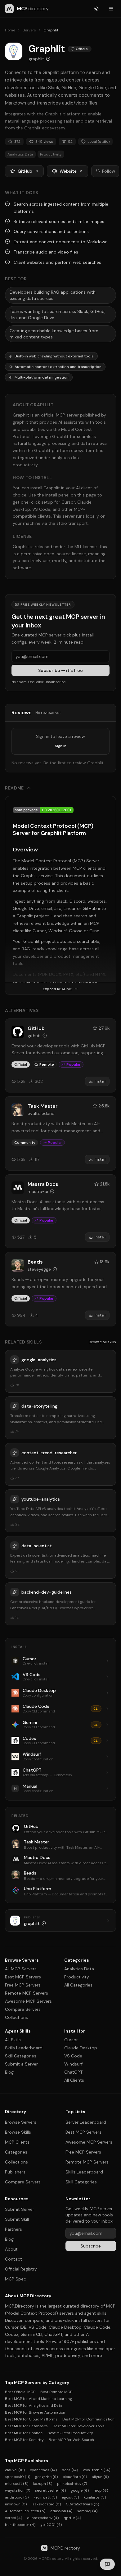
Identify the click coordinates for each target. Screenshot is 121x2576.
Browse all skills (102, 1342)
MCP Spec (16, 2279)
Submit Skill (17, 2219)
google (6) (80, 2490)
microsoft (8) (17, 2484)
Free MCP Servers (23, 1985)
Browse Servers (21, 2122)
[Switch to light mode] (96, 9)
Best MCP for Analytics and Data (34, 2406)
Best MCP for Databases (26, 2426)
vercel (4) (13, 2518)
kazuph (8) (43, 2484)
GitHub (25, 171)
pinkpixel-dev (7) (72, 2484)
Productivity (77, 1977)
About (11, 2249)
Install (100, 1081)
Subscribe (91, 2246)
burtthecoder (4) (20, 2525)
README (14, 788)
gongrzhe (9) (46, 2477)
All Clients (74, 2080)
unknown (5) (16, 2504)
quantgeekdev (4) (43, 2518)
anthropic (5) (17, 2497)
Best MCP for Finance (24, 2433)
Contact (13, 2259)
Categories (16, 2152)
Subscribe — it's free (60, 670)
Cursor (71, 2040)
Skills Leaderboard (24, 2048)
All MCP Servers (21, 1969)
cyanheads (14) (43, 2470)
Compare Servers (23, 2009)
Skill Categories (21, 2056)
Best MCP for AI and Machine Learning (38, 2399)
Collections (16, 2017)
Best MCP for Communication (88, 2419)
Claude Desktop (81, 2048)
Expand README (57, 989)
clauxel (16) (15, 2470)
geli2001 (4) (51, 2525)
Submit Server (20, 2209)
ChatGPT (73, 2072)
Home (10, 30)
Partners (13, 2229)
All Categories (78, 1985)
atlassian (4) (61, 2511)
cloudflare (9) (75, 2477)
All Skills (13, 2040)
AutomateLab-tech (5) (25, 2511)
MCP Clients (17, 2142)
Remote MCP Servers (27, 1993)
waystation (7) (18, 2490)
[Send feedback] (107, 2564)
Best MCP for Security (24, 2440)
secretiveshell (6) (50, 2490)
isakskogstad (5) (46, 2504)
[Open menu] (111, 9)
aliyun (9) (100, 2477)
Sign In (61, 746)
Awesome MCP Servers (28, 2001)
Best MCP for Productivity (70, 2433)
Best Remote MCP (56, 2392)
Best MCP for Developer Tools (79, 2426)
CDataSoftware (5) (82, 2504)
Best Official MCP (20, 2392)
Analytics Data (79, 1969)
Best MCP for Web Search (71, 2440)
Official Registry (21, 2269)
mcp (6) (101, 2490)
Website (68, 171)
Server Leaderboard (86, 2122)
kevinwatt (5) (45, 2497)
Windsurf (73, 2064)
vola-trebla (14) (96, 2470)
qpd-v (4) (72, 2518)
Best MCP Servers (23, 1977)
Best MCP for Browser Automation (35, 2412)
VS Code (73, 2056)
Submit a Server (21, 2064)
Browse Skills (18, 2132)
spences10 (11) (18, 2477)
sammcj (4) (87, 2511)
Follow (109, 171)
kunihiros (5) (95, 2497)
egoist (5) (70, 2497)
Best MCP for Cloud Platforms (31, 2419)
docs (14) (70, 2470)
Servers (29, 30)
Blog (9, 2072)
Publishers (15, 2172)
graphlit (36, 59)
